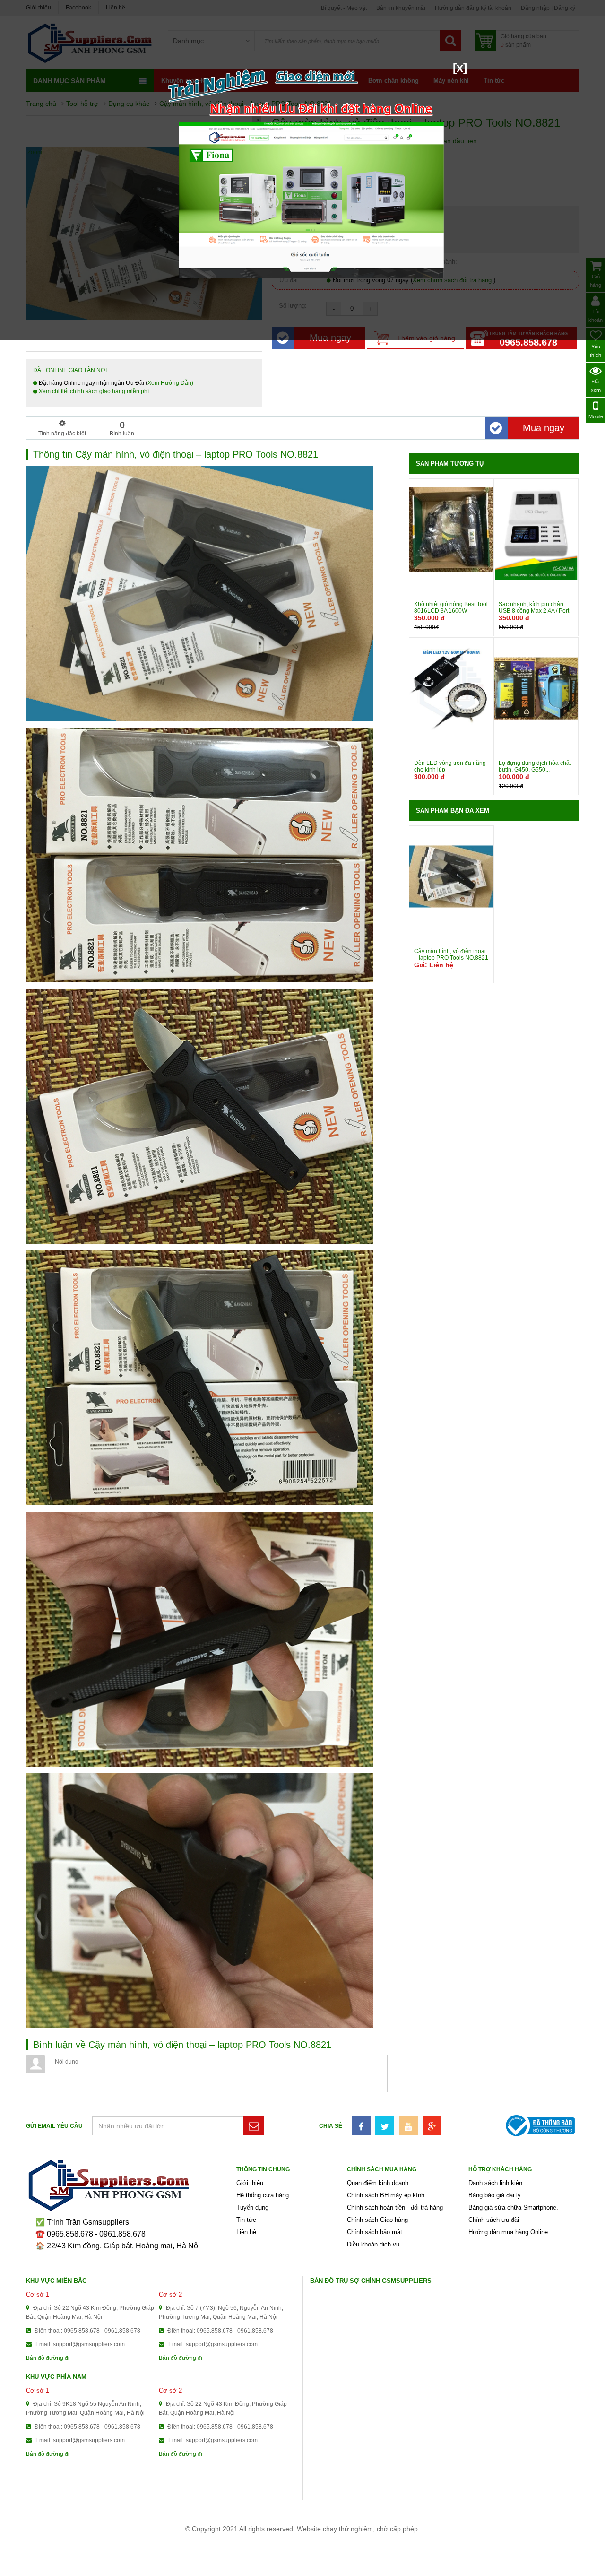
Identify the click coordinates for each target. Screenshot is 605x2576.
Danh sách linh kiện (495, 2183)
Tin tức (246, 2220)
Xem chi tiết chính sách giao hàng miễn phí (93, 391)
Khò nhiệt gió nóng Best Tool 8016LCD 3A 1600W (451, 607)
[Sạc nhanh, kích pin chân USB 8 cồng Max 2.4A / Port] (536, 529)
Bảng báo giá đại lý (495, 2195)
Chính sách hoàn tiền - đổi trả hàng (395, 2207)
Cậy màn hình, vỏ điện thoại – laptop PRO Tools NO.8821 (451, 954)
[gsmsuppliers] (131, 2186)
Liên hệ (246, 2232)
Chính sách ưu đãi (494, 2220)
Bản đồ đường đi (48, 2358)
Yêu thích (596, 351)
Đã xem (596, 386)
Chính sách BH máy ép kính (386, 2195)
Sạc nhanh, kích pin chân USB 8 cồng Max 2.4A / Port (534, 607)
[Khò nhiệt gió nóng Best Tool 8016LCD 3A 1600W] (451, 529)
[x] (460, 68)
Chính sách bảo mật (375, 2232)
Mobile (596, 416)
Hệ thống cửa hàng (263, 2195)
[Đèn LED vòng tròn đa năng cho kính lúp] (451, 688)
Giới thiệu (250, 2183)
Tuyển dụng (252, 2207)
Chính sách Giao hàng (377, 2220)
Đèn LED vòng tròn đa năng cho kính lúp (450, 766)
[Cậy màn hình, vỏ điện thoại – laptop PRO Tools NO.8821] (451, 876)
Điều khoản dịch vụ (373, 2244)
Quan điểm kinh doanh (378, 2183)
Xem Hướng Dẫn (169, 383)
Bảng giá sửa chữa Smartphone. (513, 2207)
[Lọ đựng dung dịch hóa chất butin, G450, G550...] (536, 688)
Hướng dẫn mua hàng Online (508, 2232)
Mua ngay (544, 428)
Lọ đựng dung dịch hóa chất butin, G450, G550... (535, 766)
